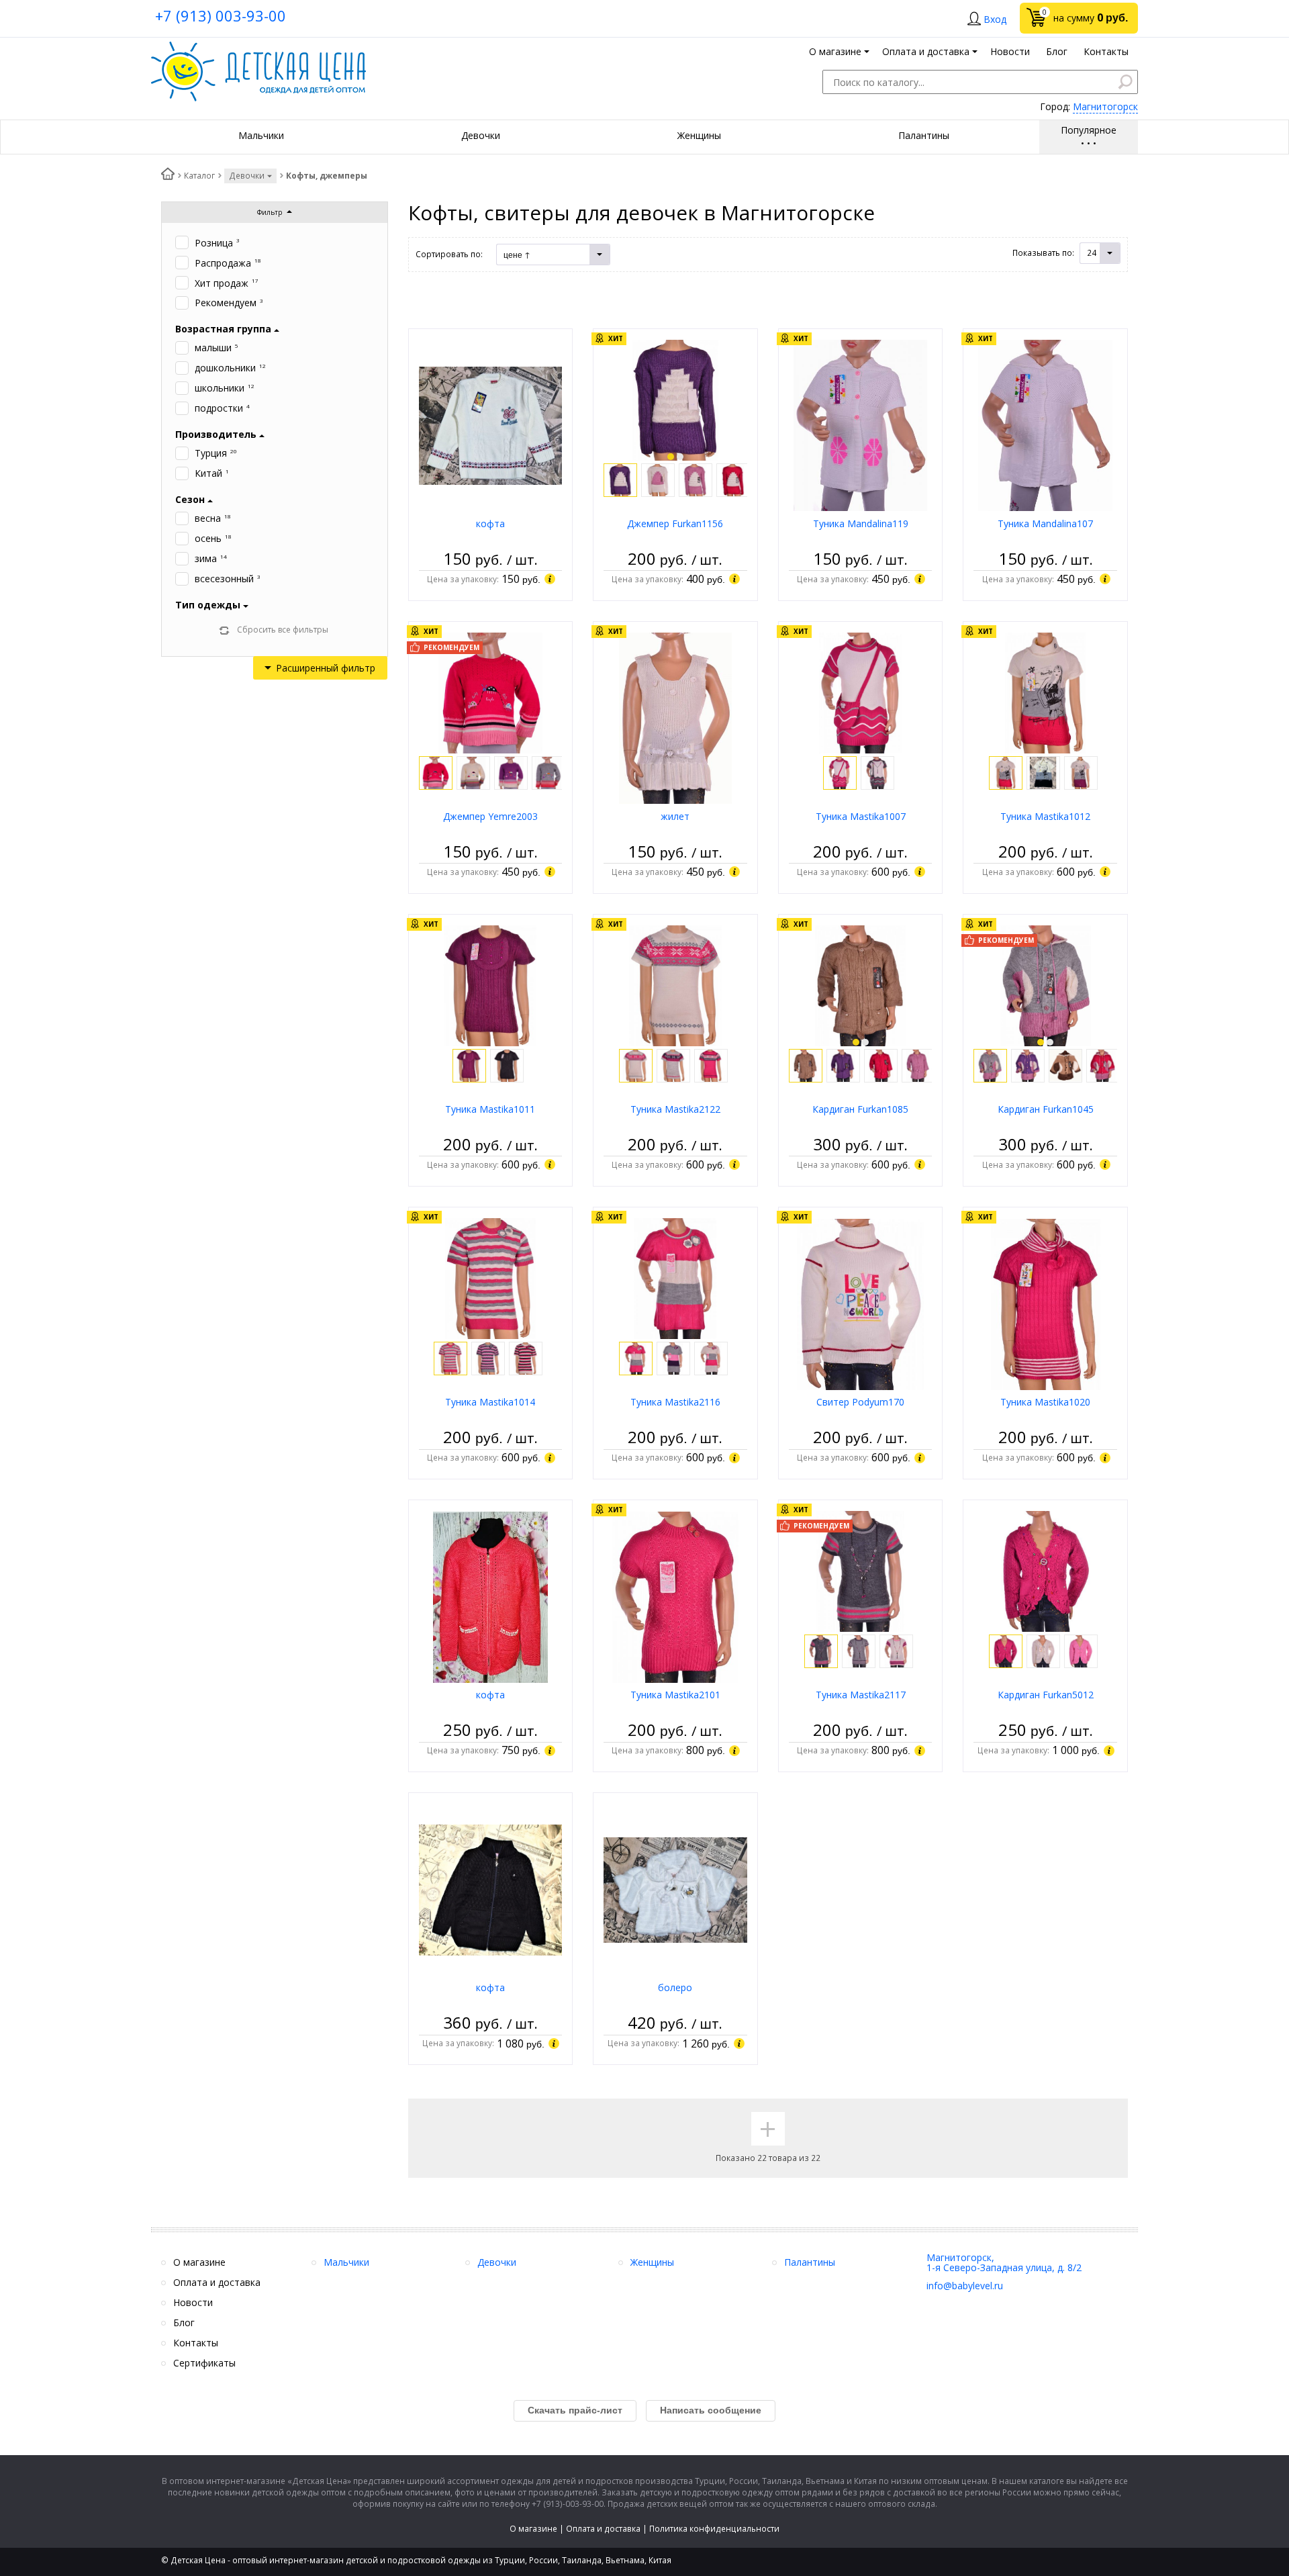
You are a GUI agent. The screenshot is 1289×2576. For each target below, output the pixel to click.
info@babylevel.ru (965, 2286)
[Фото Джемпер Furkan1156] (676, 399)
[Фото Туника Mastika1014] (490, 1278)
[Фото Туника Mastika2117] (861, 1570)
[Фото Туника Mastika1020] (1046, 1303)
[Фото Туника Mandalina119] (860, 425)
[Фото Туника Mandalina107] (1045, 425)
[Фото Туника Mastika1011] (490, 985)
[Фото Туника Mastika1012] (1046, 692)
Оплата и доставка (603, 2529)
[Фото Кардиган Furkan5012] (1046, 1570)
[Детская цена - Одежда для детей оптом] (258, 48)
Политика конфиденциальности (714, 2529)
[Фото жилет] (675, 718)
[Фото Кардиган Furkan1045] (1046, 985)
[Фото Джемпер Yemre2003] (490, 692)
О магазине (533, 2529)
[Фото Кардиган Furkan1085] (860, 985)
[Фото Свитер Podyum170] (861, 1303)
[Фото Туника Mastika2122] (675, 985)
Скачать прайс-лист (575, 2410)
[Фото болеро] (675, 1889)
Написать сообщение (711, 2410)
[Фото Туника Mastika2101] (675, 1596)
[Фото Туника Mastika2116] (675, 1278)
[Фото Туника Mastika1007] (861, 692)
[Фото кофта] (491, 425)
